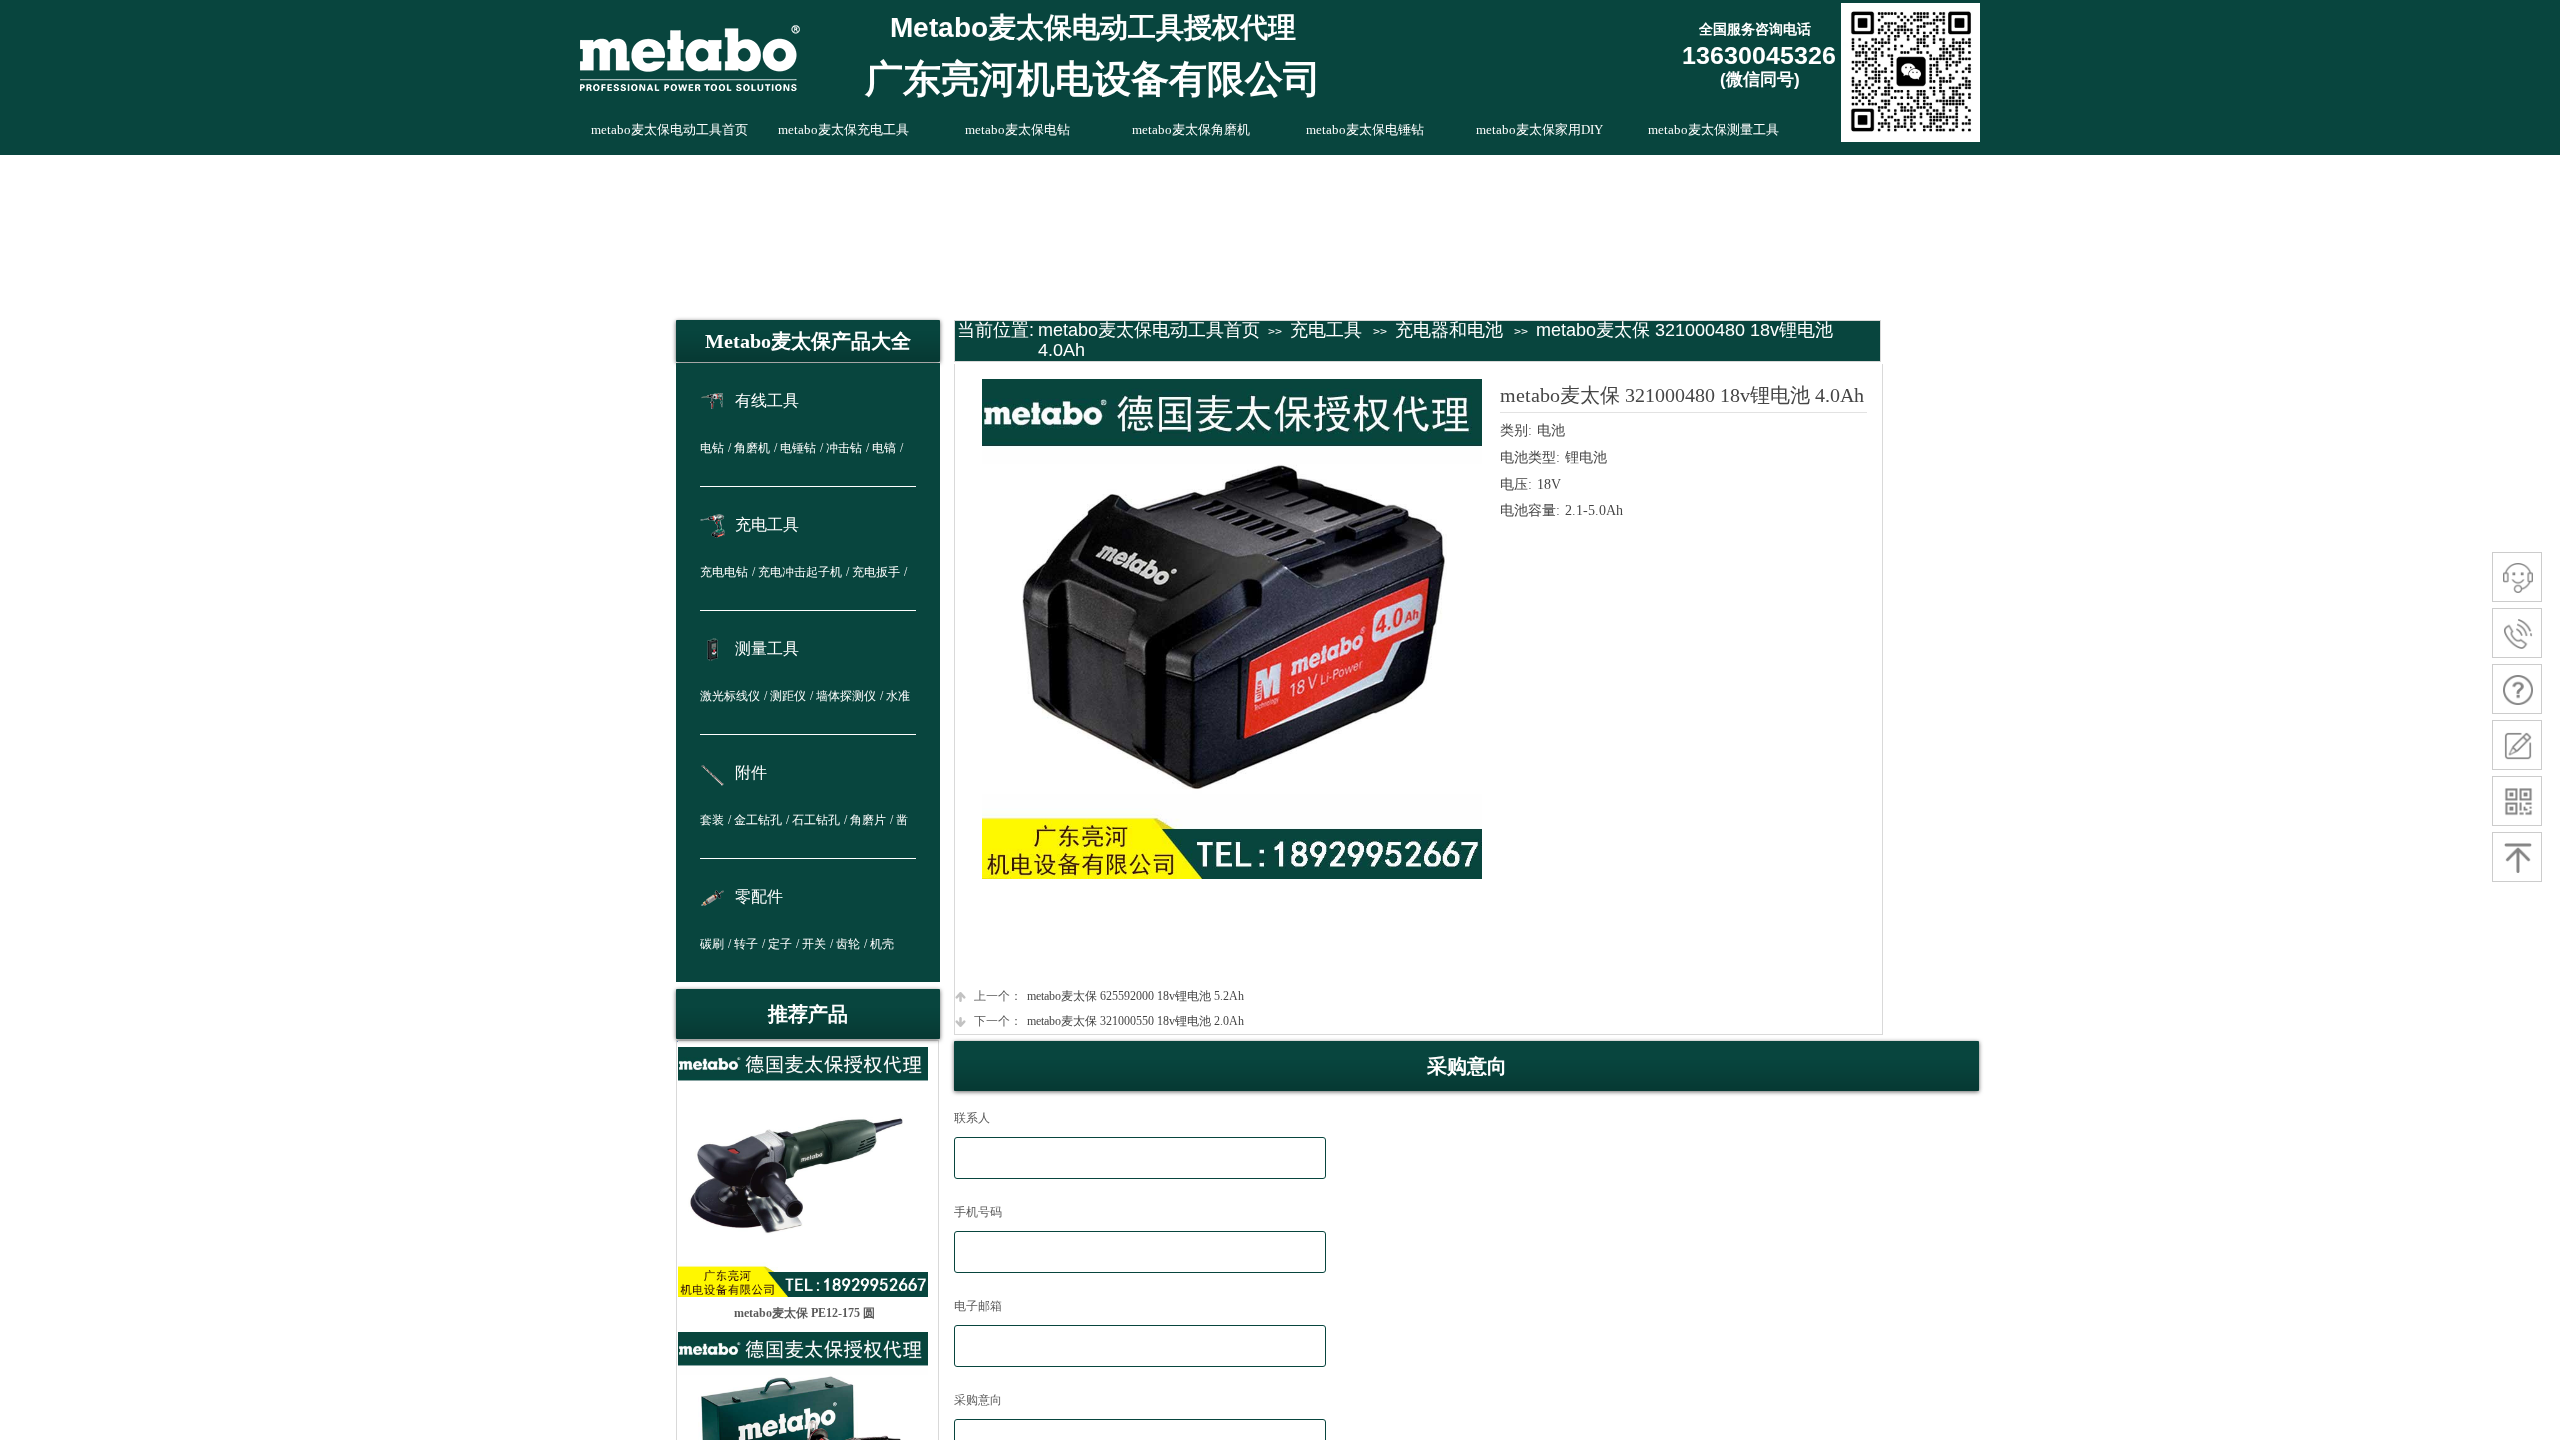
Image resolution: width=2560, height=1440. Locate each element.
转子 (746, 944)
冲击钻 (844, 448)
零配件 (759, 896)
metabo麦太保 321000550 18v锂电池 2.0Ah (1109, 1021)
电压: (1516, 484)
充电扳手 (876, 572)
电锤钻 (798, 448)
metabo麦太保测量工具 (1713, 129)
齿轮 (848, 944)
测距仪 (788, 696)
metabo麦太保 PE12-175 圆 (804, 1313)
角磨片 (868, 820)
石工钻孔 (816, 820)
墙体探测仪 (846, 696)
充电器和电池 (1449, 330)
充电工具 (1326, 330)
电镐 (884, 448)
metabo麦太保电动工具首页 (1149, 330)
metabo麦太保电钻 (1017, 129)
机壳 (882, 944)
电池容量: (1530, 510)
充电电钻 (724, 572)
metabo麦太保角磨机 (1191, 129)
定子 (780, 944)
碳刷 (712, 944)
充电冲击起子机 (800, 572)
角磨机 (752, 448)
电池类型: (1530, 457)
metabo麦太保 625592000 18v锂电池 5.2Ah (1109, 996)
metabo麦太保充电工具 (843, 129)
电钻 (712, 448)
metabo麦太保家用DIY (1539, 129)
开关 (814, 944)
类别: (1516, 430)
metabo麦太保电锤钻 (1365, 129)
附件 (751, 772)
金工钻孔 (758, 820)
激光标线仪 (730, 696)
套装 (712, 820)
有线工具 (767, 400)
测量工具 (767, 648)
